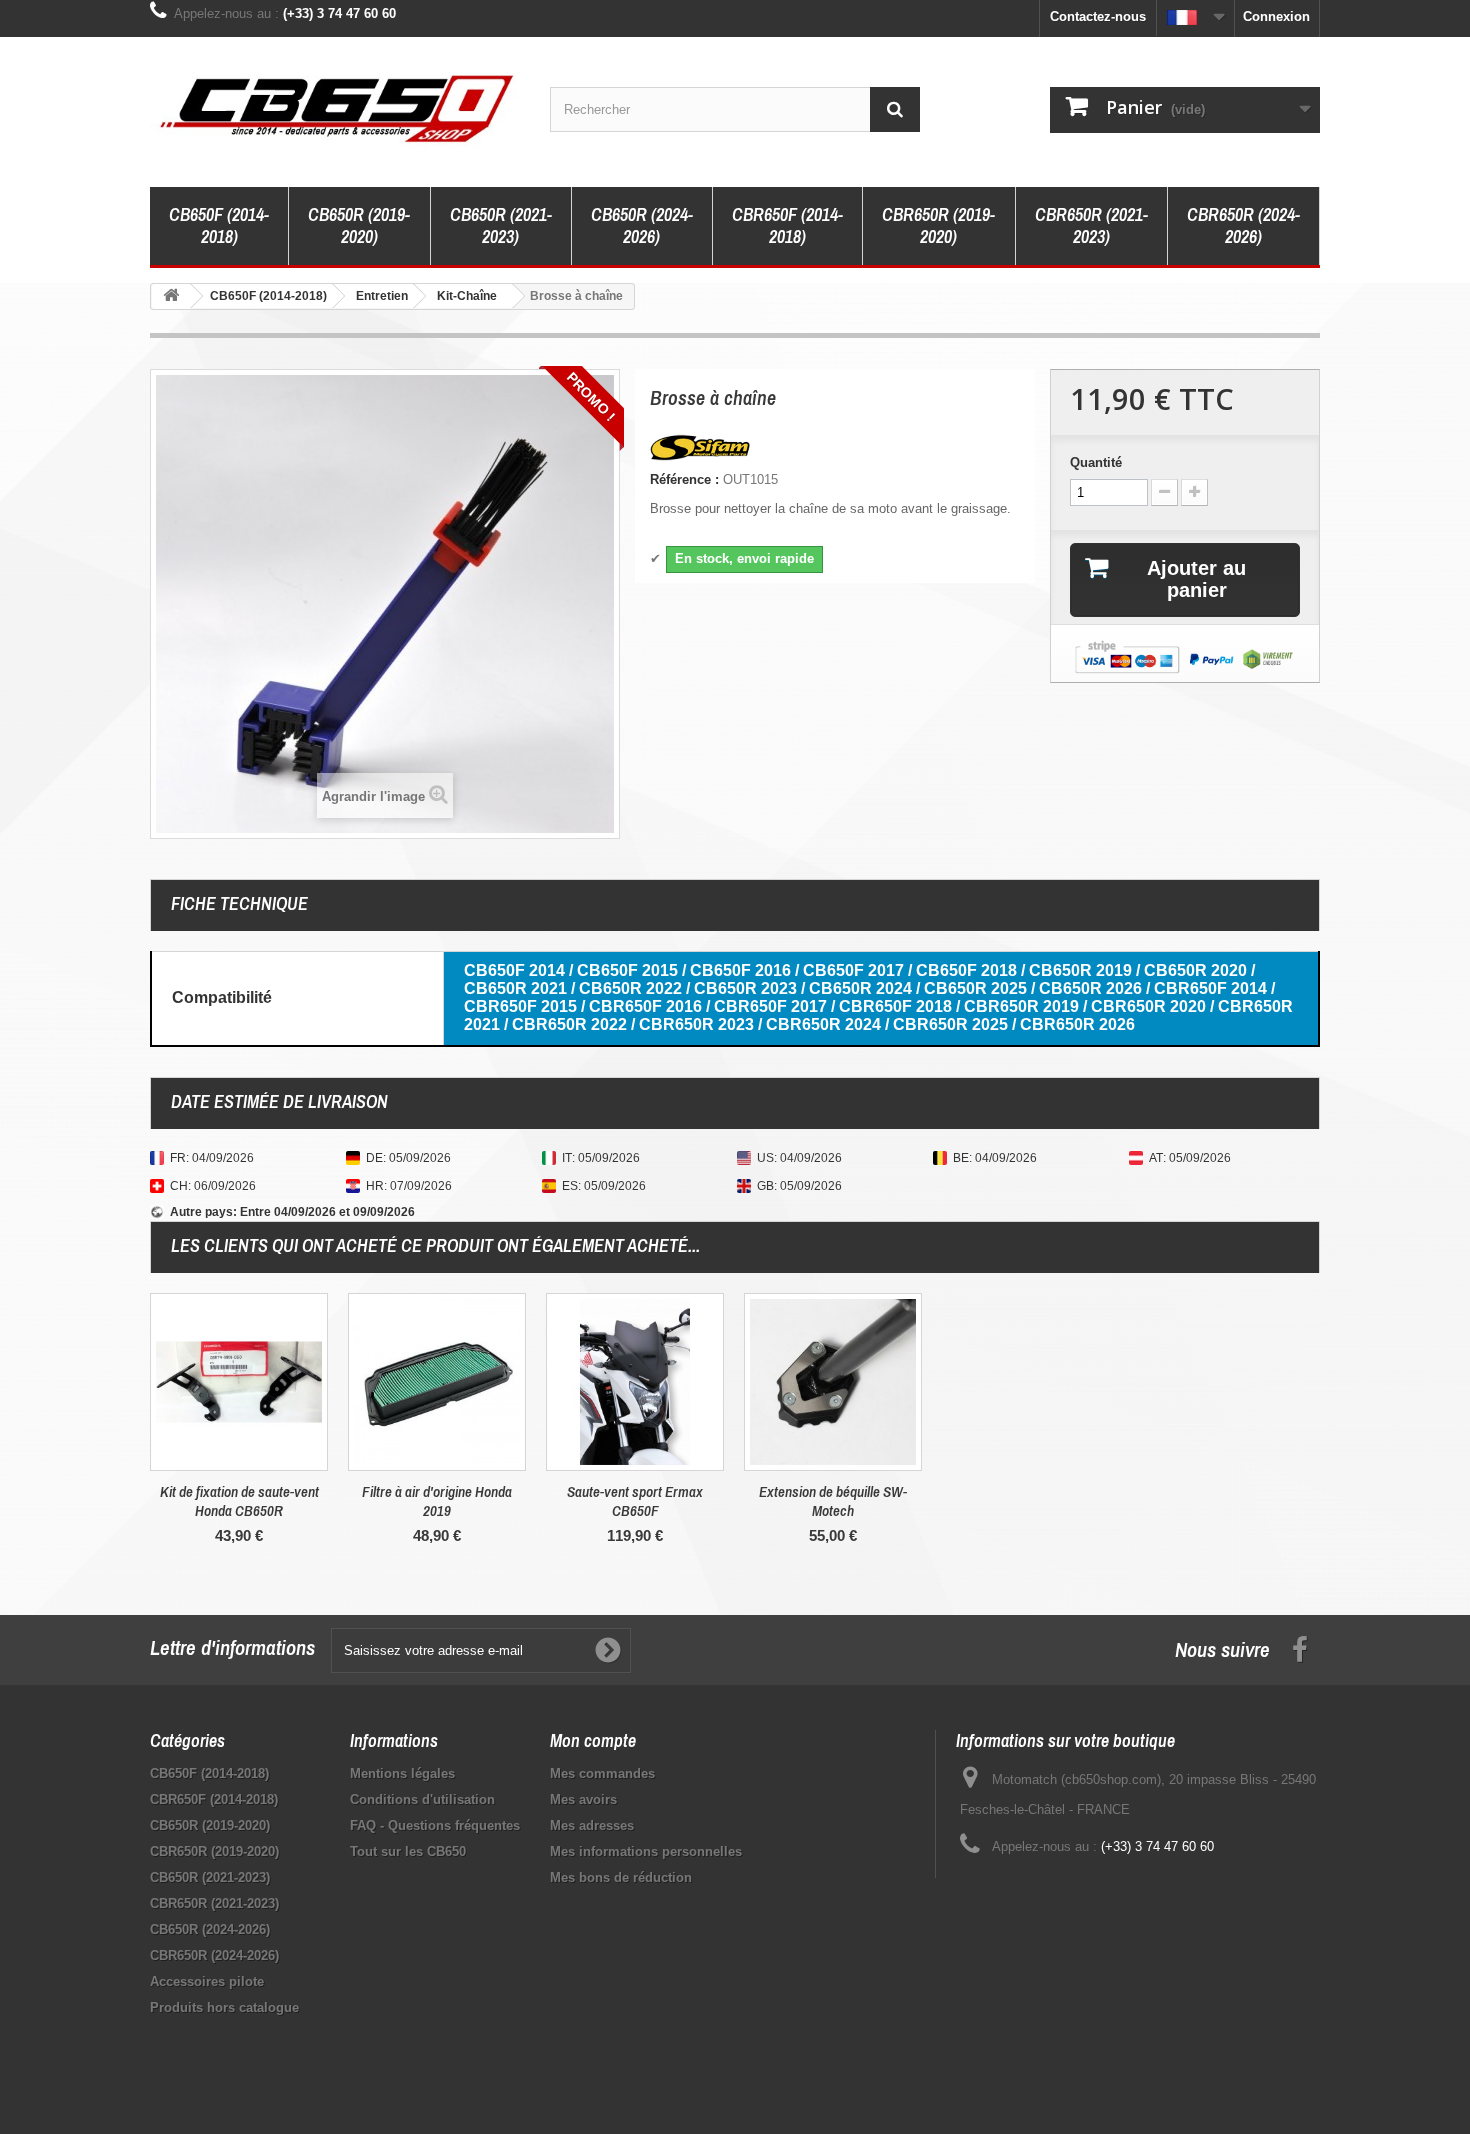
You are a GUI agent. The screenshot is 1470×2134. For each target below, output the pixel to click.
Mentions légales (402, 1773)
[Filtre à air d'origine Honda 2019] (437, 1382)
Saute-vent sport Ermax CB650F (635, 1501)
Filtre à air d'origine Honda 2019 (437, 1501)
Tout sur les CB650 (408, 1851)
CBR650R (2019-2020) (938, 225)
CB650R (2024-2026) (642, 225)
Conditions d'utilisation (422, 1799)
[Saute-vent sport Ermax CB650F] (635, 1382)
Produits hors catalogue (224, 2007)
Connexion (1276, 16)
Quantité (1096, 462)
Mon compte (593, 1740)
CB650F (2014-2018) (219, 225)
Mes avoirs (583, 1799)
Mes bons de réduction (621, 1877)
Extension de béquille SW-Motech (833, 1501)
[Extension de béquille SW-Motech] (833, 1382)
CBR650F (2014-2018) (787, 225)
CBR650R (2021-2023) (1091, 225)
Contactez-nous (1098, 16)
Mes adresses (592, 1825)
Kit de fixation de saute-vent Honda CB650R (239, 1501)
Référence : (684, 479)
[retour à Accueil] (171, 296)
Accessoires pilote (207, 1981)
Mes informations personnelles (646, 1851)
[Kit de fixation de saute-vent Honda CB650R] (239, 1382)
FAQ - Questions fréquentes (435, 1825)
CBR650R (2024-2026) (1243, 225)
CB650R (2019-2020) (359, 225)
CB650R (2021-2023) (501, 225)
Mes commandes (602, 1773)
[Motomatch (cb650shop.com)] (335, 107)
